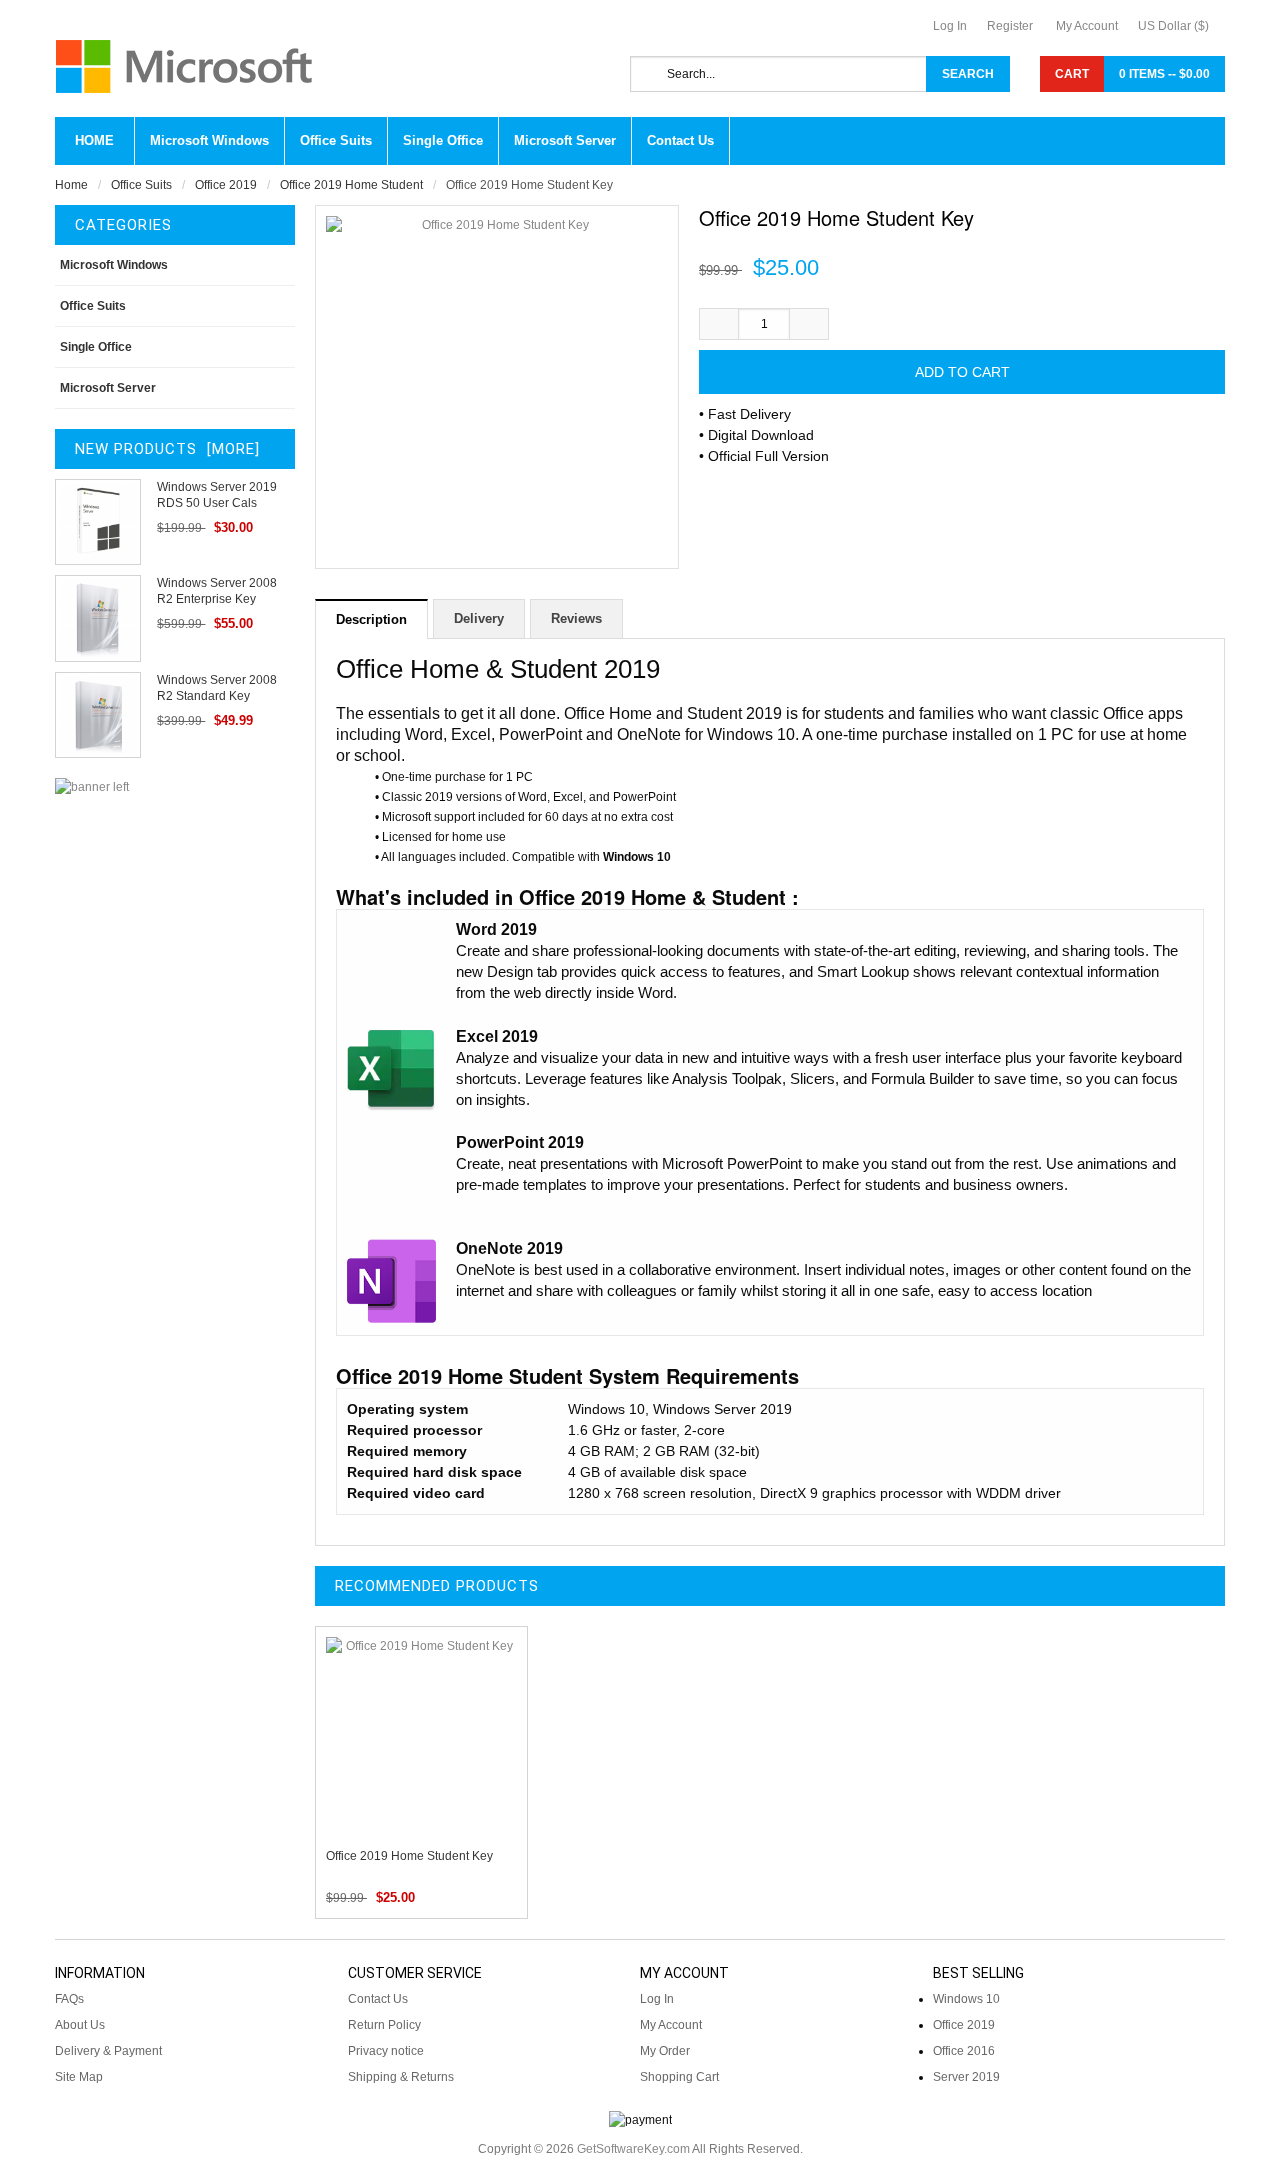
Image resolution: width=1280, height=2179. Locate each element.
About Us (80, 2025)
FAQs (69, 1999)
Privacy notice (386, 2051)
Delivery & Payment (108, 2051)
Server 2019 (966, 2077)
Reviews (576, 618)
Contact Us (378, 1999)
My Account (1087, 26)
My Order (665, 2051)
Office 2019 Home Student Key (409, 1856)
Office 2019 (226, 185)
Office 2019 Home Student (351, 185)
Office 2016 (964, 2051)
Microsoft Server (108, 388)
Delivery (479, 618)
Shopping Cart (679, 2077)
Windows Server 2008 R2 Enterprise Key (217, 591)
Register (1010, 26)
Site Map (79, 2077)
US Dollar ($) (1173, 26)
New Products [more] (167, 449)
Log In (950, 26)
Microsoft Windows (114, 265)
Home (94, 140)
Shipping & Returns (401, 2077)
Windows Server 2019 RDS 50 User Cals (217, 495)
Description (371, 619)
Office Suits (141, 185)
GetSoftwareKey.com (633, 2149)
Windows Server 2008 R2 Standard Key (217, 688)
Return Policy (384, 2025)
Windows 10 (966, 1999)
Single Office (96, 347)
